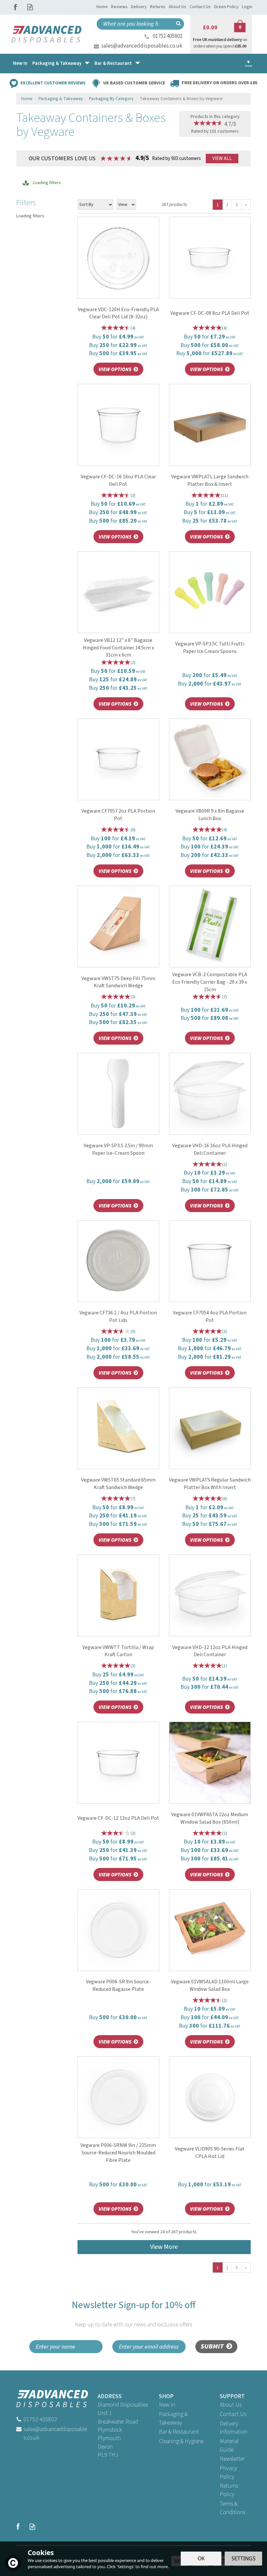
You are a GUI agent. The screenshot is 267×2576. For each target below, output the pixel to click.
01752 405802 (168, 36)
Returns (158, 7)
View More (164, 2247)
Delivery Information (234, 2428)
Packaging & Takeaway (173, 2418)
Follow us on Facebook (15, 7)
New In (167, 2405)
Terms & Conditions (232, 2508)
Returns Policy (229, 2490)
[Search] (178, 24)
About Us (231, 2405)
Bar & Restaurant (179, 2432)
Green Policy (226, 7)
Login (247, 7)
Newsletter (232, 2459)
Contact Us (233, 2414)
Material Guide (229, 2446)
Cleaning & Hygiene (181, 2441)
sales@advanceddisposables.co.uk (142, 46)
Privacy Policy (228, 2473)
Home (102, 7)
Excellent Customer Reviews (53, 83)
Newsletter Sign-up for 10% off (133, 2314)
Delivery (139, 7)
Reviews (119, 7)
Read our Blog (30, 7)
